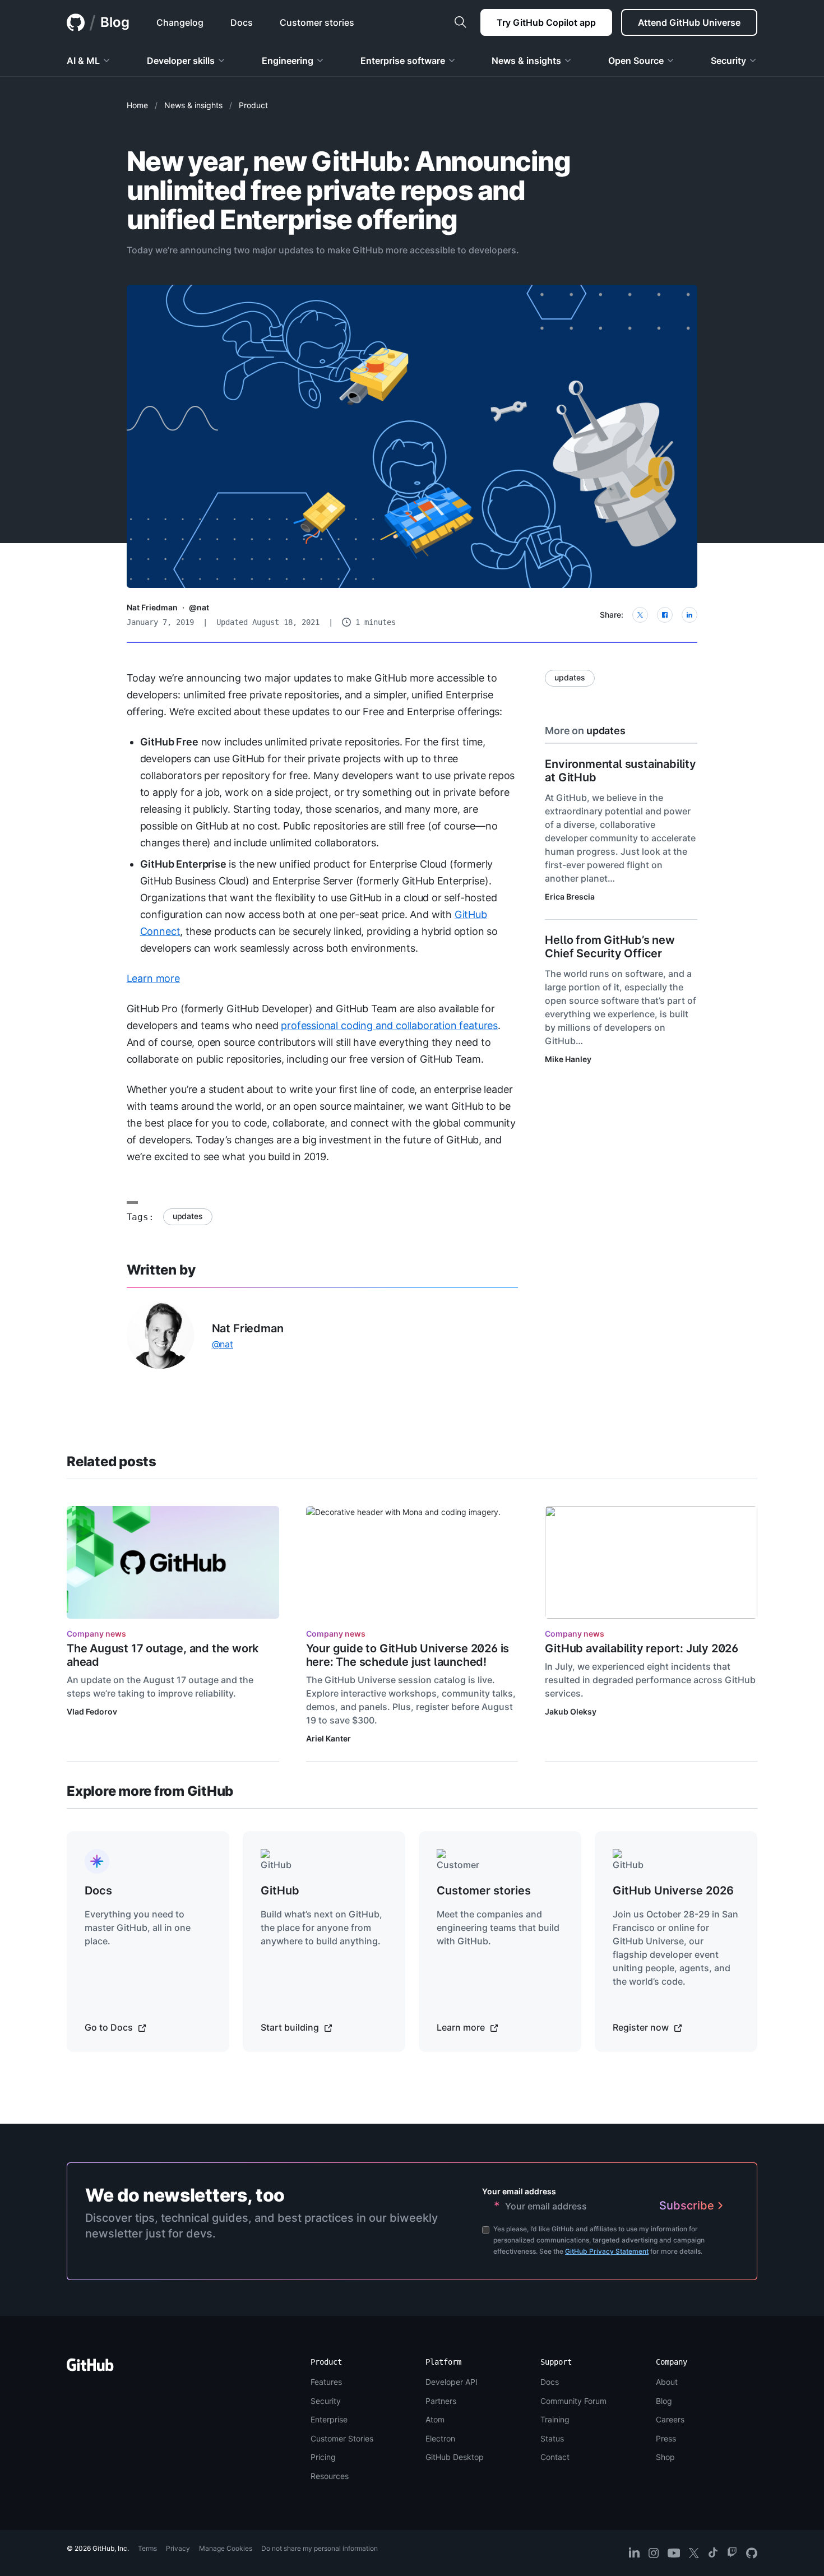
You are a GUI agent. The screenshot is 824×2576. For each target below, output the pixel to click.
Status (552, 2438)
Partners (441, 2401)
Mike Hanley (568, 1059)
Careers (670, 2419)
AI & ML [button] (83, 61)
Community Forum (573, 2401)
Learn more (153, 978)
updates (188, 1216)
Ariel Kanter (328, 1738)
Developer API (452, 2382)
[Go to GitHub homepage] (90, 2368)
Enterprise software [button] (403, 61)
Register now (642, 2027)
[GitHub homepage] (76, 22)
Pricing (323, 2457)
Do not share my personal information (320, 2548)
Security (326, 2401)
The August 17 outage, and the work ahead (163, 1655)
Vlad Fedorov (92, 1711)
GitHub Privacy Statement (607, 2251)
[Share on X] (640, 615)
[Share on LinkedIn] (689, 615)
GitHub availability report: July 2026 (642, 1648)
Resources (330, 2476)
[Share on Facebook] (665, 615)
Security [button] (728, 61)
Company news (96, 1634)
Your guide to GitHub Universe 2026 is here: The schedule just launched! (408, 1655)
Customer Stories (342, 2438)
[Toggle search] (460, 22)
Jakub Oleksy (571, 1711)
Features (326, 2382)
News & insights (193, 105)
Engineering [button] (288, 61)
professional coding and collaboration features (389, 1025)
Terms (147, 2548)
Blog (115, 22)
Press (666, 2438)
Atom (435, 2419)
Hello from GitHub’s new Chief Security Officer (610, 947)
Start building (291, 2027)
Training (555, 2419)
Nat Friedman (152, 607)
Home (137, 105)
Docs (550, 2382)
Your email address (519, 2191)
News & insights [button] (526, 61)
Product (253, 105)
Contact (555, 2457)
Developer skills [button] (181, 61)
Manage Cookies (226, 2548)
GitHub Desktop (455, 2457)
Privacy (178, 2548)
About (667, 2382)
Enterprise (329, 2419)
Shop (665, 2457)
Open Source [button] (636, 61)
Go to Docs (110, 2027)
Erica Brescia (570, 896)
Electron (440, 2438)
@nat (199, 607)
